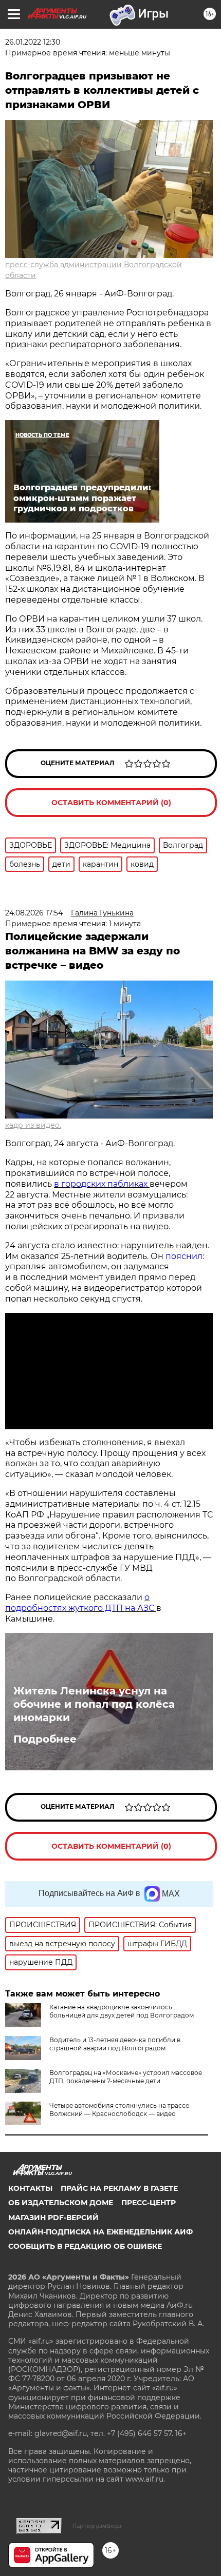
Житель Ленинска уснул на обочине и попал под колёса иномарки (94, 1704)
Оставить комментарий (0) (111, 803)
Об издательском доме (61, 2203)
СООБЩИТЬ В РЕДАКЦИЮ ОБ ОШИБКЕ (85, 2246)
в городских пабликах (102, 1184)
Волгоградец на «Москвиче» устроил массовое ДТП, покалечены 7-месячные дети (126, 2077)
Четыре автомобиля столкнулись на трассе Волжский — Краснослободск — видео (119, 2110)
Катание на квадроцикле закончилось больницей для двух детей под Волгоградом (122, 2011)
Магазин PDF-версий (53, 2218)
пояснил (184, 1256)
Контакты (30, 2188)
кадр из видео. (33, 1125)
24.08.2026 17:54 (34, 913)
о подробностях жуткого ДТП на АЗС (81, 1603)
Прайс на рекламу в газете (119, 2188)
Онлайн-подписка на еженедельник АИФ (100, 2232)
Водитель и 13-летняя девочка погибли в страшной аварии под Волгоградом (115, 2044)
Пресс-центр (149, 2203)
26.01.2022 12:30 (33, 42)
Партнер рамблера (97, 2526)
